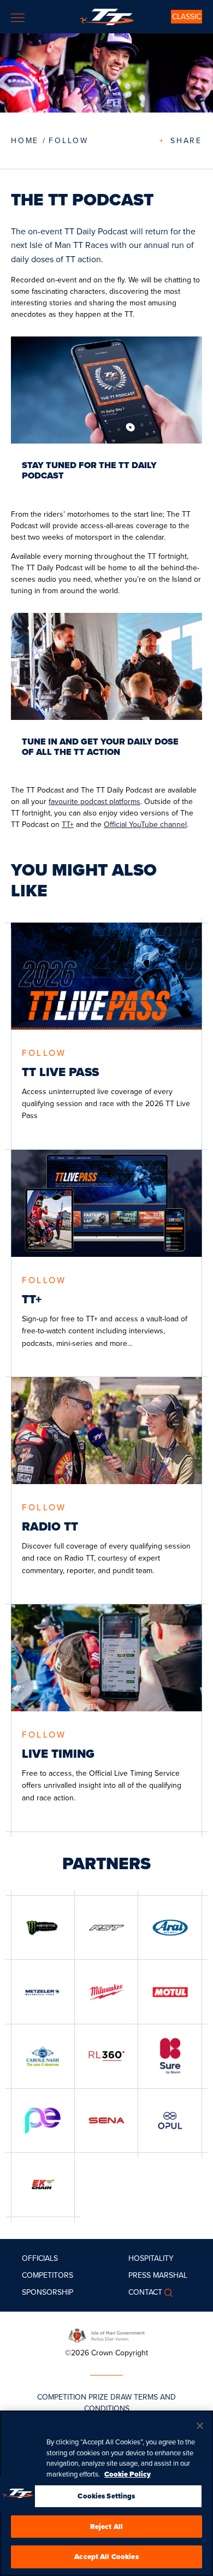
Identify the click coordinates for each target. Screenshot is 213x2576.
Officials (40, 2258)
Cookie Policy (128, 2474)
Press (140, 2275)
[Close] (200, 2426)
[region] (106, 2493)
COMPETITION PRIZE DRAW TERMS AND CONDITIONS (106, 2403)
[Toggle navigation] (18, 18)
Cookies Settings (106, 2496)
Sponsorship (48, 2292)
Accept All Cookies (106, 2557)
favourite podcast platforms (94, 801)
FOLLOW (69, 140)
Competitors (48, 2275)
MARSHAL (170, 2275)
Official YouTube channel (145, 824)
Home (25, 140)
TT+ (68, 824)
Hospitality (151, 2258)
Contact (145, 2292)
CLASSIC (187, 16)
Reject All (106, 2527)
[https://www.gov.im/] (106, 2335)
